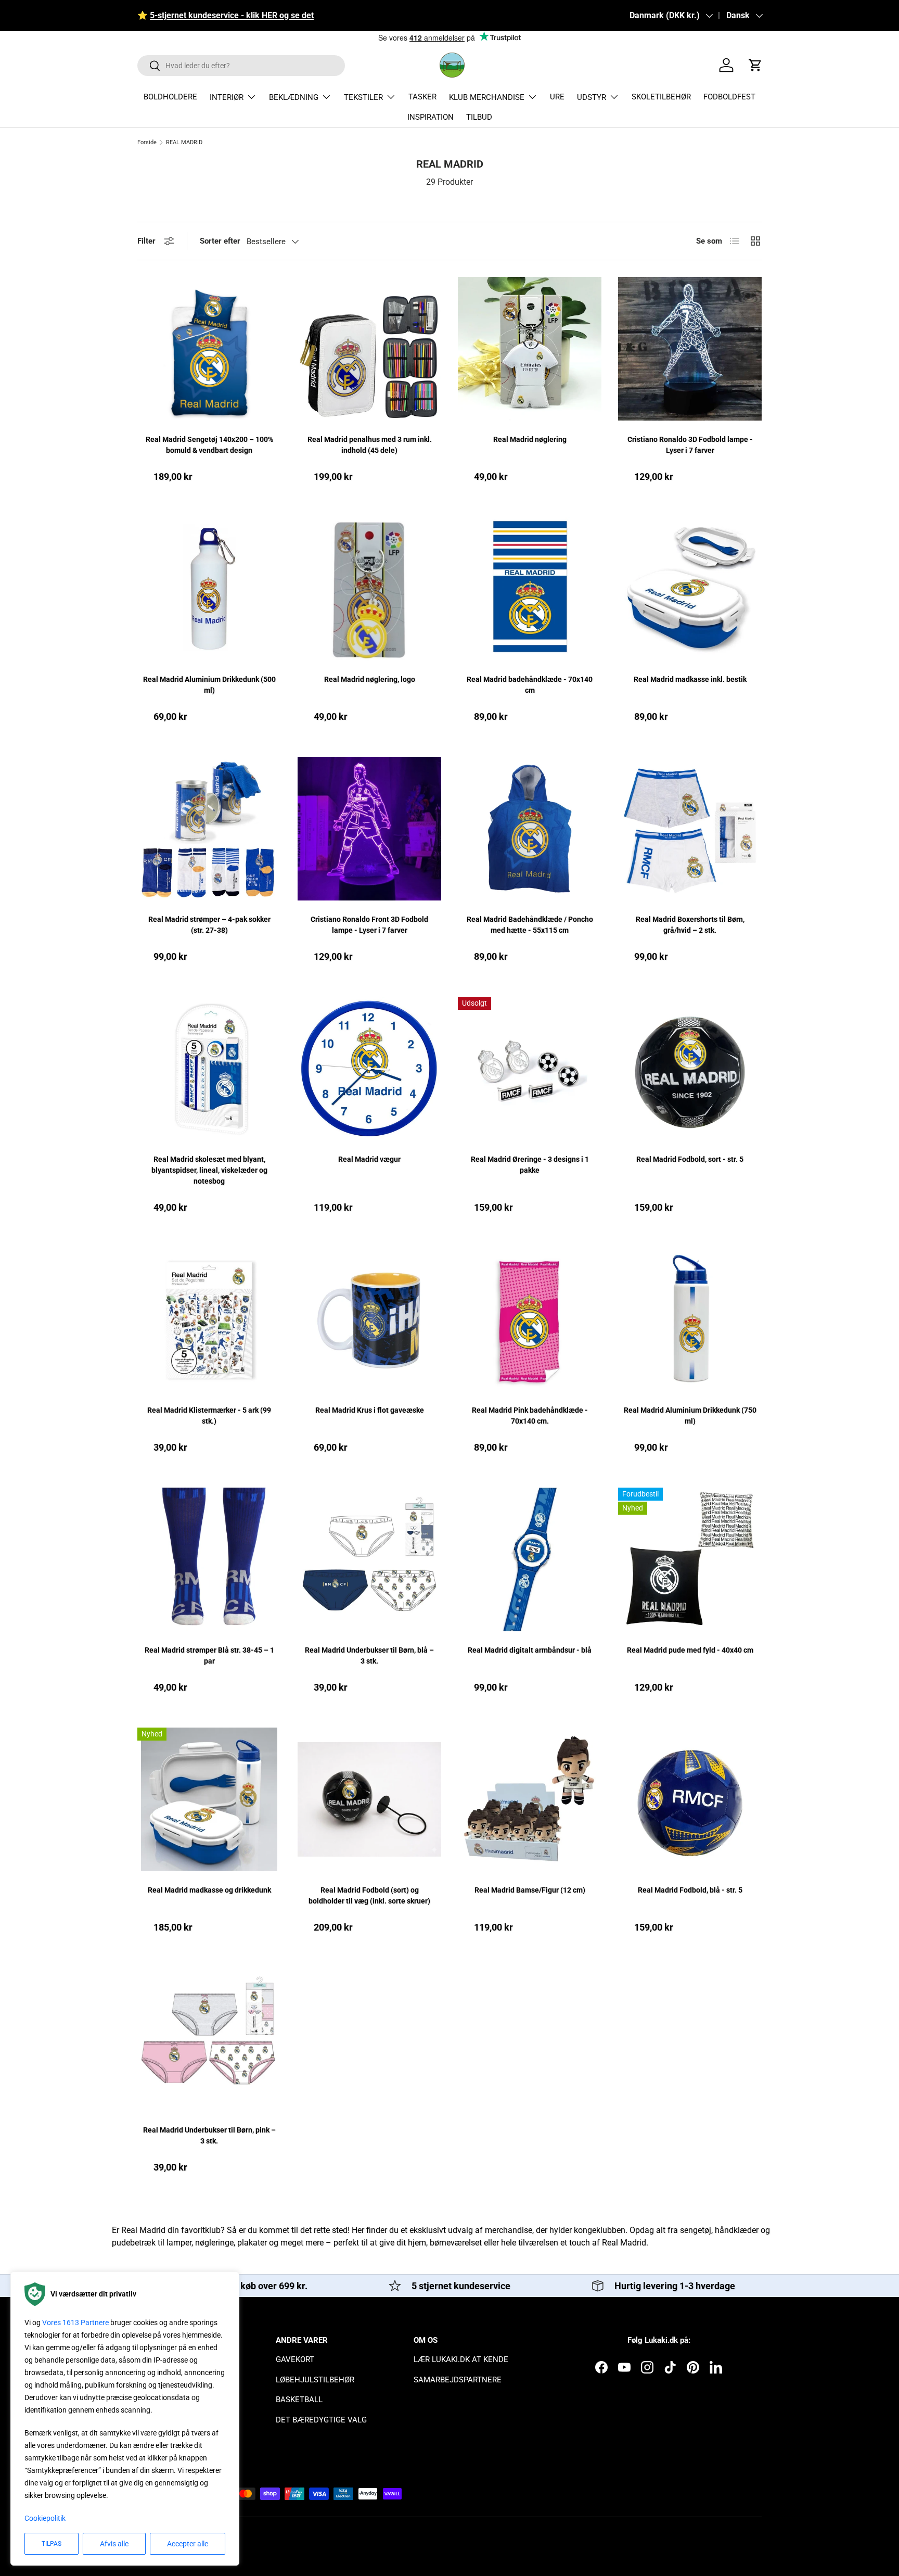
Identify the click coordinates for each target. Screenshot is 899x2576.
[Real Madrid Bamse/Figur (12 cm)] (530, 1799)
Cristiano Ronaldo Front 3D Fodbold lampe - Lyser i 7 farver (369, 925)
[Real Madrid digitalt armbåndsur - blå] (530, 1559)
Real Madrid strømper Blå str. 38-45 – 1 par (209, 1655)
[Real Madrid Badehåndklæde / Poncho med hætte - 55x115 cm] (530, 829)
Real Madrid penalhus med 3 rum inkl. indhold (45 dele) (370, 445)
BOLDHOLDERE (170, 97)
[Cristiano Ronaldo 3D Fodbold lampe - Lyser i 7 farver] (690, 349)
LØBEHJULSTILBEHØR (315, 2380)
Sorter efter (220, 241)
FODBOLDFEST (729, 97)
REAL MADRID (184, 142)
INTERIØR (227, 97)
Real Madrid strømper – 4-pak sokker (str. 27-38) (209, 925)
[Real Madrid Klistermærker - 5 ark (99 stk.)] (209, 1319)
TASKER (422, 97)
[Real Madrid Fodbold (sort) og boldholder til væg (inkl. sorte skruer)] (369, 1799)
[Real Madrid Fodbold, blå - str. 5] (690, 1799)
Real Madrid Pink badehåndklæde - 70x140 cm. (530, 1416)
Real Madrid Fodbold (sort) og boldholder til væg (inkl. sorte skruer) (369, 1895)
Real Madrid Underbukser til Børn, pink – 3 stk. (209, 2135)
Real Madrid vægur (369, 1159)
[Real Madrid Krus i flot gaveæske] (369, 1319)
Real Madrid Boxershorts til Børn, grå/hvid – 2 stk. (690, 925)
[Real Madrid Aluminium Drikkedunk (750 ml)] (690, 1319)
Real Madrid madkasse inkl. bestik (690, 679)
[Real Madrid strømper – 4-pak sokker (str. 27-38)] (209, 829)
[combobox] (241, 66)
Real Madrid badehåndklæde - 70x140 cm (530, 685)
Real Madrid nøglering (530, 439)
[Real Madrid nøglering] (530, 349)
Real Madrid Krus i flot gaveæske (370, 1410)
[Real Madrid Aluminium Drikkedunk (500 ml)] (209, 589)
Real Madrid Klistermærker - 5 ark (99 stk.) (209, 1416)
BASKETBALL (299, 2400)
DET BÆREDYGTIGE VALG (321, 2420)
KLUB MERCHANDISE (487, 97)
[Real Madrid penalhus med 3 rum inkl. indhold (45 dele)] (369, 349)
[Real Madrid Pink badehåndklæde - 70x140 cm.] (530, 1319)
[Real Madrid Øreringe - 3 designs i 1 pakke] (530, 1069)
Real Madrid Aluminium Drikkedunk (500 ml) (209, 685)
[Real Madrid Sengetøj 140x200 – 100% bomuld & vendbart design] (209, 349)
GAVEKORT (295, 2359)
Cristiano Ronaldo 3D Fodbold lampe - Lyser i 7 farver (690, 445)
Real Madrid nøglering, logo (370, 679)
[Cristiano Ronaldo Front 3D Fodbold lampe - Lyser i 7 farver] (369, 829)
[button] (755, 65)
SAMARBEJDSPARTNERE (458, 2380)
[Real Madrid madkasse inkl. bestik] (690, 589)
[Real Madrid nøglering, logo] (369, 589)
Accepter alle (188, 2544)
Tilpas (52, 2544)
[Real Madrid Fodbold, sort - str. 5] (690, 1069)
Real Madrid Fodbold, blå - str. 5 (690, 1890)
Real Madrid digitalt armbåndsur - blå (530, 1650)
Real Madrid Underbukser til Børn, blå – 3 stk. (369, 1655)
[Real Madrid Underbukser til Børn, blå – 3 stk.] (369, 1559)
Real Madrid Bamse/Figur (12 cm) (530, 1890)
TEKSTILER (363, 97)
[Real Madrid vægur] (369, 1069)
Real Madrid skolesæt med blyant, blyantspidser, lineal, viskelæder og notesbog (209, 1170)
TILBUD (479, 117)
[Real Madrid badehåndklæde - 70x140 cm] (530, 589)
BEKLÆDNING (294, 97)
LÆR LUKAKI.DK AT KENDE (461, 2359)
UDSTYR (592, 97)
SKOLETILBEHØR (661, 97)
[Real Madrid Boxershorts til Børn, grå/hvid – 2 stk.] (690, 829)
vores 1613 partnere (75, 2323)
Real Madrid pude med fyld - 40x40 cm (690, 1650)
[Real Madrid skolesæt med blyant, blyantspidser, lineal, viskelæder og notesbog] (209, 1069)
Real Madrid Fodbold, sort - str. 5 (690, 1159)
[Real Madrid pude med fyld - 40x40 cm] (690, 1559)
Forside (147, 142)
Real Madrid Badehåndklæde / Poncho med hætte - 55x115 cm (530, 925)
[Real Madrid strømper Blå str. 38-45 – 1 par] (209, 1559)
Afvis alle (114, 2544)
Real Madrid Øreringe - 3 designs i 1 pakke (530, 1165)
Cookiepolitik (45, 2518)
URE (557, 97)
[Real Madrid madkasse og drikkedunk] (209, 1799)
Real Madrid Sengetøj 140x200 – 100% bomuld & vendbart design (209, 445)
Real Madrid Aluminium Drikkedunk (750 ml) (690, 1416)
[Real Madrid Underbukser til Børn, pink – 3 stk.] (209, 2039)
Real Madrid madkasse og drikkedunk (209, 1890)
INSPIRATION (431, 117)
